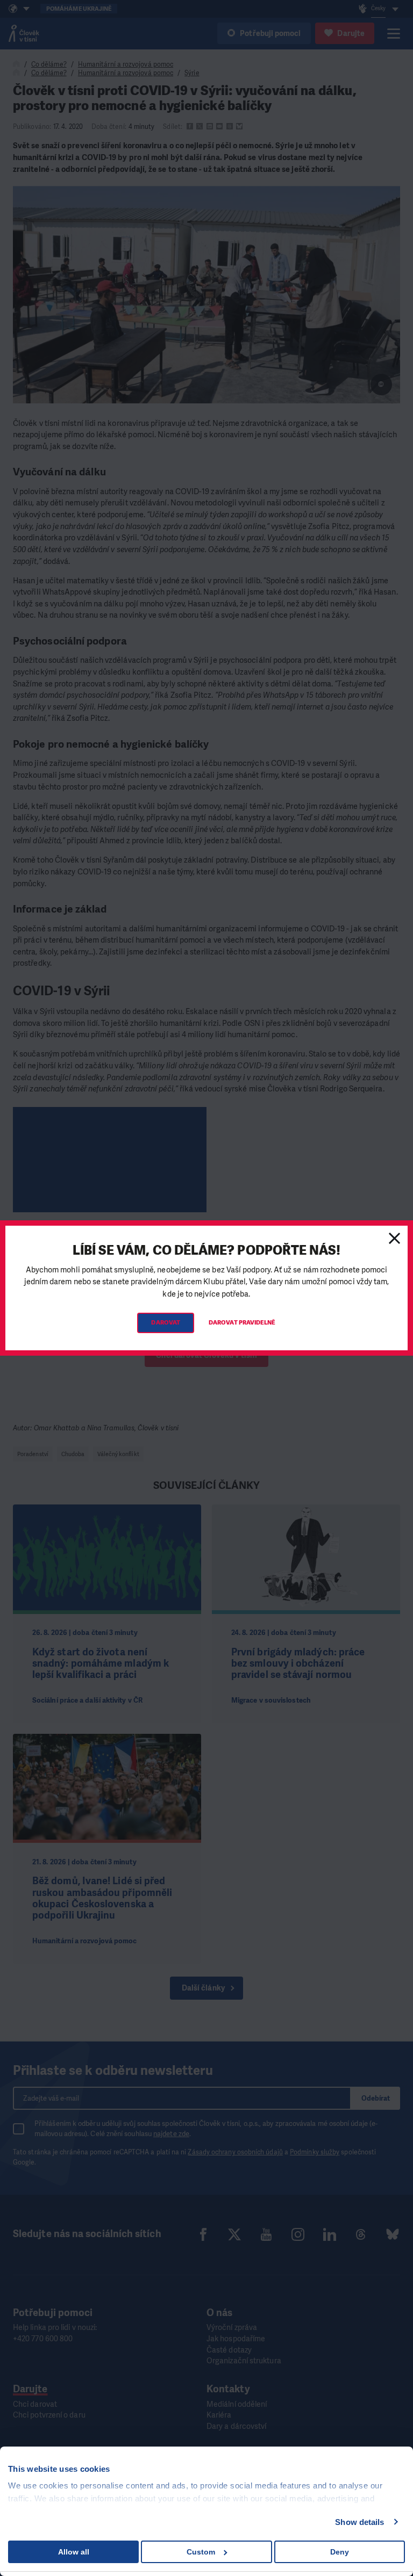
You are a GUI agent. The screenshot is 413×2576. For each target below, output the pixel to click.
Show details (359, 2522)
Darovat (166, 1323)
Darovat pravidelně (242, 1323)
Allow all (74, 2552)
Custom (201, 2552)
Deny (340, 2552)
